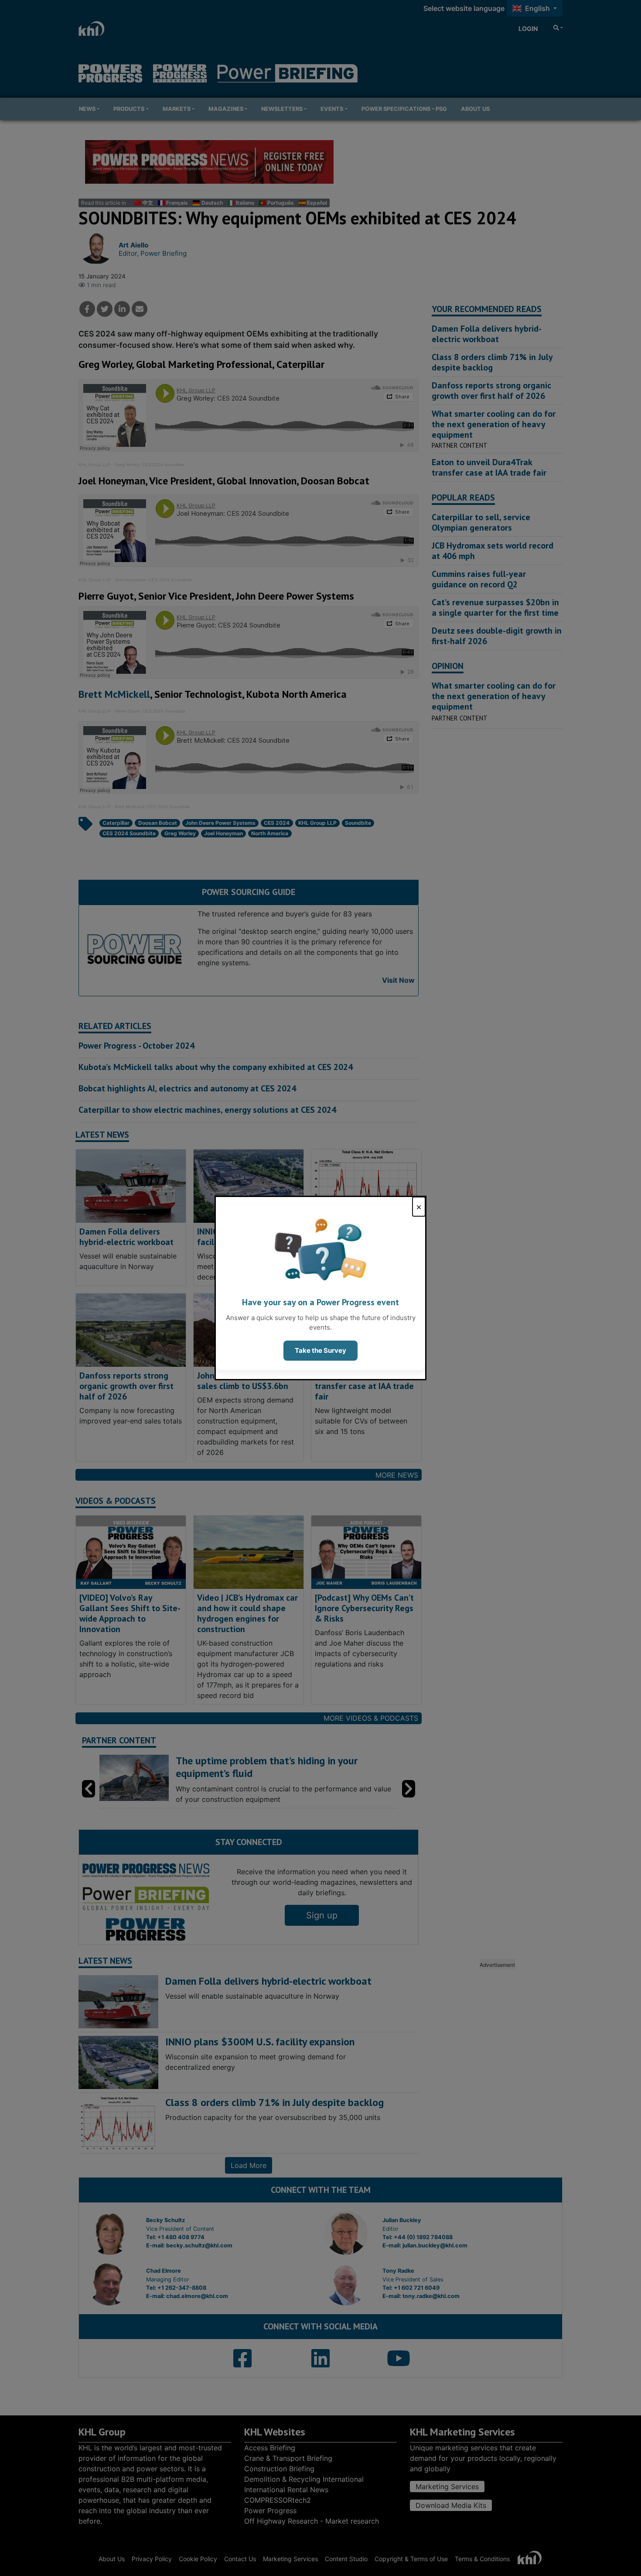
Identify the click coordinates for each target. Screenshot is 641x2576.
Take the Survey (320, 1350)
